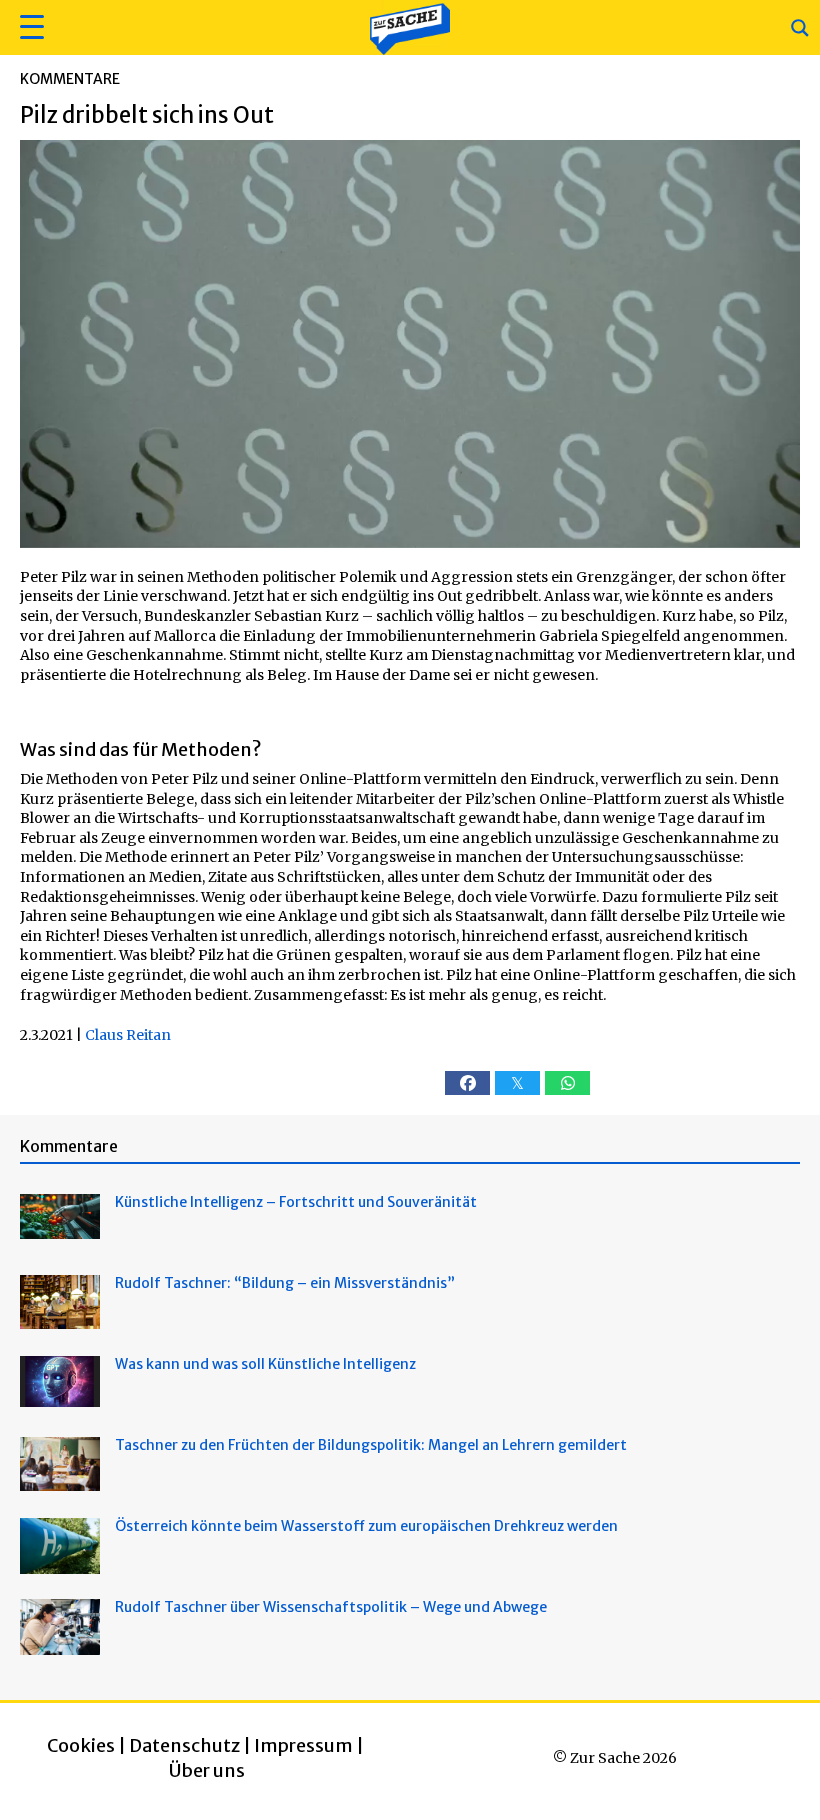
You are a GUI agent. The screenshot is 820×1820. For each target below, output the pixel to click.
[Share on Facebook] (467, 1083)
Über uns (207, 1770)
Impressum (303, 1745)
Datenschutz (184, 1745)
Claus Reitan (128, 1035)
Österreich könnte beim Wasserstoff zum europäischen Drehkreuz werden (366, 1526)
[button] (29, 27)
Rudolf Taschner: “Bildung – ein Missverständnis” (285, 1283)
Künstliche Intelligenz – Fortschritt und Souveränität (296, 1202)
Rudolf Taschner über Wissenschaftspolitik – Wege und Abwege (331, 1607)
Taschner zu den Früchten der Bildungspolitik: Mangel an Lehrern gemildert (371, 1445)
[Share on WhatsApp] (567, 1083)
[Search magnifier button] (800, 28)
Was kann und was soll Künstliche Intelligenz (265, 1364)
